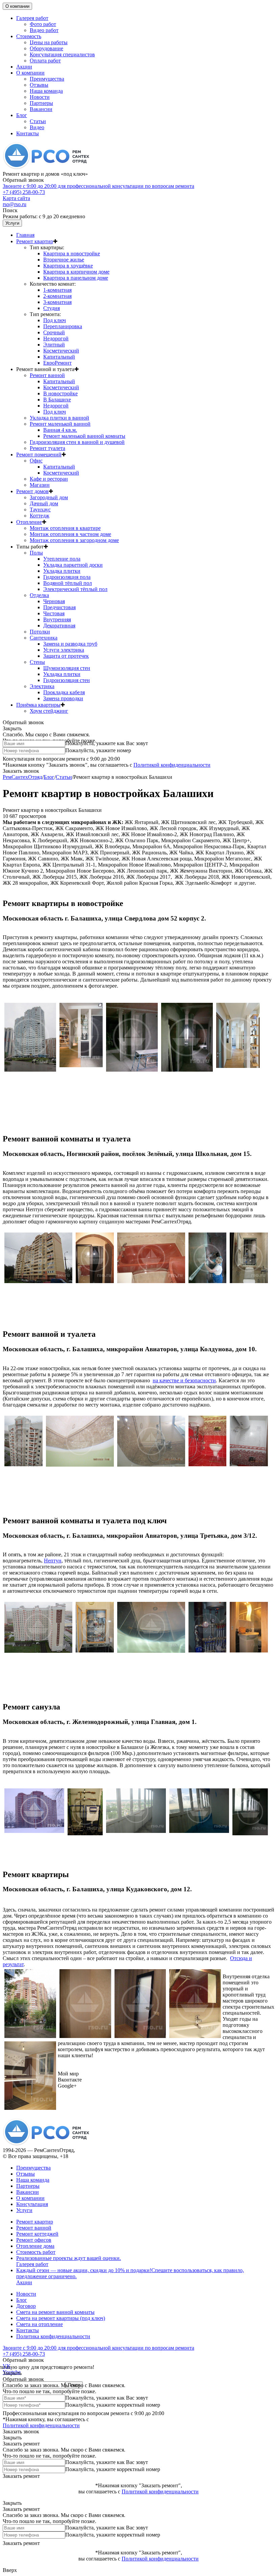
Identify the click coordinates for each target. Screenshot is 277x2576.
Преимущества (47, 79)
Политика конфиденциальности (53, 2336)
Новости (40, 97)
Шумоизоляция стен (67, 668)
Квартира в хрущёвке (68, 266)
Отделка (39, 595)
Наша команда (46, 91)
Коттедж (40, 516)
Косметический (61, 351)
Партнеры (41, 103)
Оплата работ (45, 61)
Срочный (54, 332)
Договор (26, 2306)
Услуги (12, 223)
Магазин (40, 485)
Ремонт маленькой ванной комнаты (84, 436)
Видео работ (44, 30)
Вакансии (41, 109)
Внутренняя (57, 619)
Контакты (28, 133)
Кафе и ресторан (49, 479)
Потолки (40, 632)
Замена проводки (63, 698)
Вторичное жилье (64, 260)
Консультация (32, 2204)
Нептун (53, 1561)
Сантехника (44, 638)
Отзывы (39, 85)
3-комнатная (57, 302)
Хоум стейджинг (49, 711)
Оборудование (46, 48)
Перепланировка (63, 326)
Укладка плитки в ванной (59, 418)
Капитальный (59, 357)
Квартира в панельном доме (76, 278)
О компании (17, 6)
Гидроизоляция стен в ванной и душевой (77, 442)
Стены (37, 662)
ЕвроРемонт (57, 363)
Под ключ (55, 320)
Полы (36, 553)
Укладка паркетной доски (73, 565)
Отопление (29, 522)
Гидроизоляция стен (67, 680)
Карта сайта (16, 198)
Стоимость (29, 36)
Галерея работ (32, 18)
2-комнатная (57, 296)
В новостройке (60, 393)
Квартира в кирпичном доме (76, 272)
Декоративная (59, 626)
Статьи (38, 121)
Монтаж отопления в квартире (65, 528)
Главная (25, 235)
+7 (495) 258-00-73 (98, 189)
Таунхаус (40, 509)
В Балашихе (57, 400)
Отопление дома (35, 2246)
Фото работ (43, 24)
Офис (36, 461)
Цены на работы (49, 42)
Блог (22, 115)
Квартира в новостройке (72, 253)
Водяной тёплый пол (68, 583)
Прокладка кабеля (64, 692)
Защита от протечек (66, 656)
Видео (37, 127)
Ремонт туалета (47, 448)
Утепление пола (62, 559)
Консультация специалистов (62, 54)
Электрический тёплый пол (75, 589)
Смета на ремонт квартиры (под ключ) (61, 2318)
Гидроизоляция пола (67, 577)
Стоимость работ (36, 2252)
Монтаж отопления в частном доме (70, 534)
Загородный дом (49, 497)
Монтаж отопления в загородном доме (74, 540)
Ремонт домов (32, 491)
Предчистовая (59, 607)
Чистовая (54, 613)
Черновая (54, 601)
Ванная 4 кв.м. (60, 430)
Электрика (42, 686)
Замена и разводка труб (70, 644)
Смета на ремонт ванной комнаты (55, 2312)
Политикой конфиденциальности (172, 765)
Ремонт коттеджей (37, 2234)
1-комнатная (57, 290)
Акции (24, 67)
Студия (52, 308)
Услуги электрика (64, 650)
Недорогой (56, 338)
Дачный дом (44, 503)
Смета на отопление (40, 2324)
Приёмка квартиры (38, 705)
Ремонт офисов (34, 2240)
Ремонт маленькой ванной (60, 424)
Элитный (54, 345)
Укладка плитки (62, 571)
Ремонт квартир (35, 241)
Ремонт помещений (39, 455)
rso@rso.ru (15, 204)
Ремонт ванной (47, 375)
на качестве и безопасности (184, 1380)
